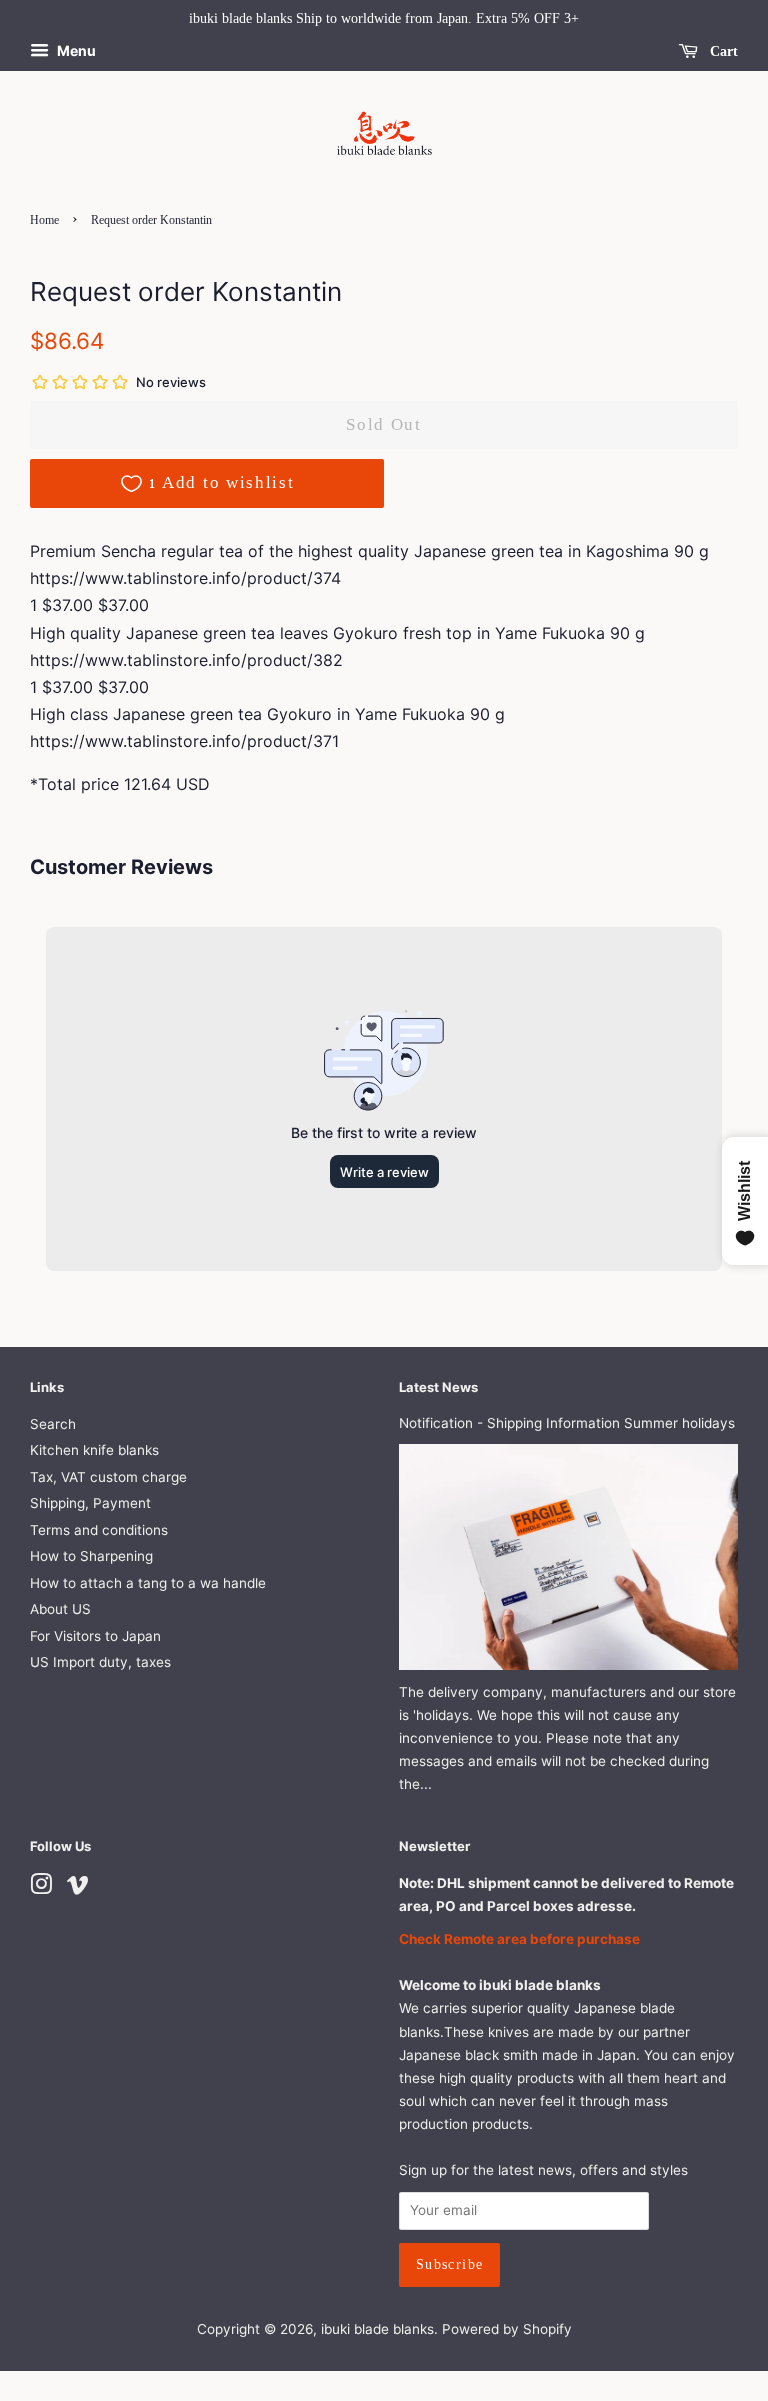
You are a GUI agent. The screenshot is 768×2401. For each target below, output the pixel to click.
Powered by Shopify (507, 2329)
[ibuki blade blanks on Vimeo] (78, 1888)
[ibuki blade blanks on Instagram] (41, 1888)
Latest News (438, 1387)
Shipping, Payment (90, 1503)
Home (44, 220)
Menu (75, 50)
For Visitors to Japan (95, 1636)
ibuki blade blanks (377, 2329)
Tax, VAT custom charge (108, 1477)
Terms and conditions (99, 1530)
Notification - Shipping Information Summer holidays (567, 1423)
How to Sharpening (91, 1556)
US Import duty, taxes (100, 1662)
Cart (722, 51)
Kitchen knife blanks (94, 1450)
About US (60, 1609)
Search (53, 1424)
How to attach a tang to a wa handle (148, 1583)
